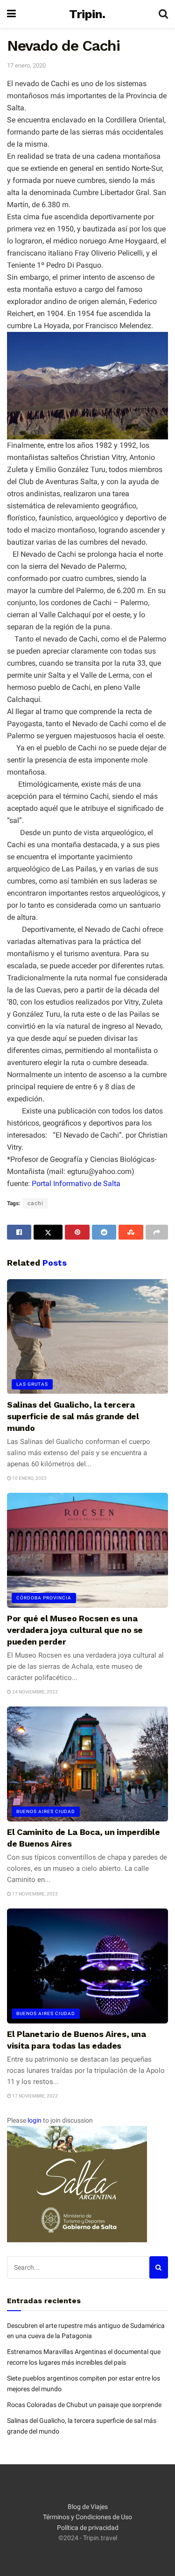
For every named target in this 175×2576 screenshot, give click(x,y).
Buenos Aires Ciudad (46, 1811)
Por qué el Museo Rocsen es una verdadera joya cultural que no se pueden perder (75, 1630)
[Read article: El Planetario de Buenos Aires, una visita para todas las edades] (87, 1966)
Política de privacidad (88, 2528)
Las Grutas (32, 1384)
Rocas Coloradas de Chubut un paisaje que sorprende (84, 2405)
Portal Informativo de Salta (76, 1183)
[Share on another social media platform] (157, 1232)
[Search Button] (163, 14)
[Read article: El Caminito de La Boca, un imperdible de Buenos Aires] (87, 1764)
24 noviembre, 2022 (35, 1692)
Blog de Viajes (88, 2507)
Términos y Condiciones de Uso (87, 2517)
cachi (35, 1203)
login (35, 2120)
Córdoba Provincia (44, 1598)
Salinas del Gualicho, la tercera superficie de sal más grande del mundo (73, 1416)
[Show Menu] (11, 14)
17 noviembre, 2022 (35, 1894)
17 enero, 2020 (26, 65)
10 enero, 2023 (29, 1478)
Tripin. (87, 14)
